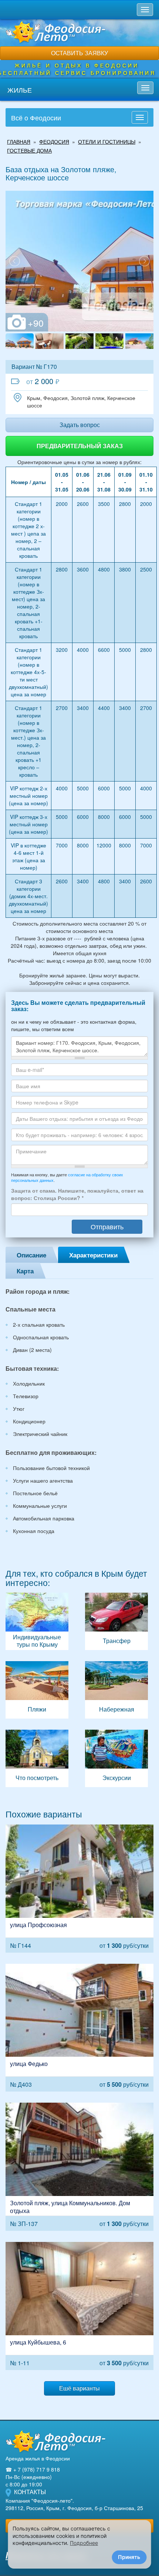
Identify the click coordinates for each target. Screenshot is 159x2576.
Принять (129, 2557)
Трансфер (116, 1621)
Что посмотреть (37, 1758)
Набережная (116, 1690)
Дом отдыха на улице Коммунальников (79, 2167)
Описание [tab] (31, 1255)
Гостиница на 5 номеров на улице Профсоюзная (79, 1889)
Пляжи (37, 1690)
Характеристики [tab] (93, 1255)
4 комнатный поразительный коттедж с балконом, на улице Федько (79, 2028)
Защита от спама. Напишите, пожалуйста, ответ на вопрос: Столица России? (77, 1194)
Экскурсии (116, 1758)
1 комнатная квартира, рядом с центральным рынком (79, 2306)
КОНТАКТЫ (30, 2492)
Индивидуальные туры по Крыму (37, 1621)
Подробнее (84, 2543)
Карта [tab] (25, 1271)
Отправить (107, 1226)
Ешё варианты (79, 2388)
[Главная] (55, 2441)
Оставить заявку (79, 53)
